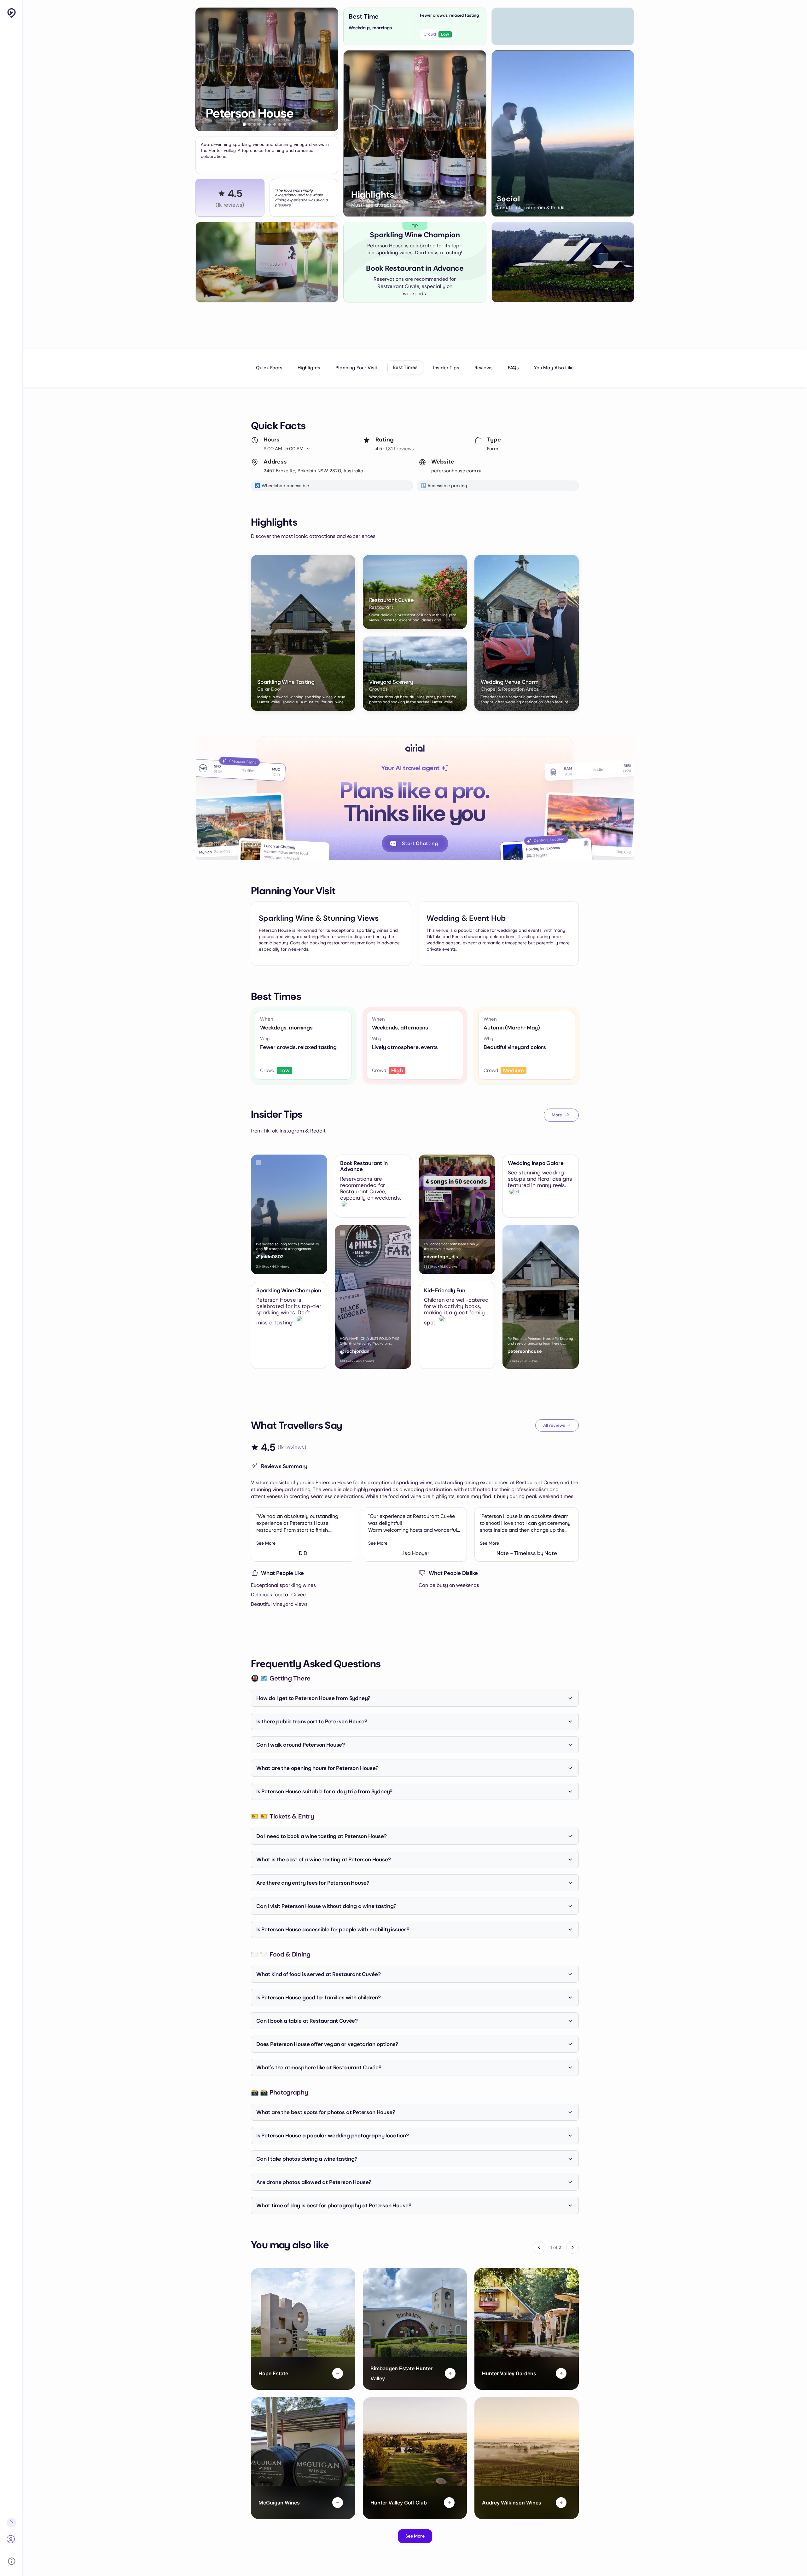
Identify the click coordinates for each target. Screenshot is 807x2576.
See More (266, 1543)
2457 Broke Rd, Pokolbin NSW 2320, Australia (313, 471)
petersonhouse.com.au (457, 471)
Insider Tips (446, 368)
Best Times (405, 367)
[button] (244, 124)
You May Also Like (554, 368)
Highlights (309, 368)
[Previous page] (539, 2247)
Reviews (484, 368)
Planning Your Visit (356, 368)
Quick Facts (269, 368)
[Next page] (572, 2247)
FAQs (513, 368)
